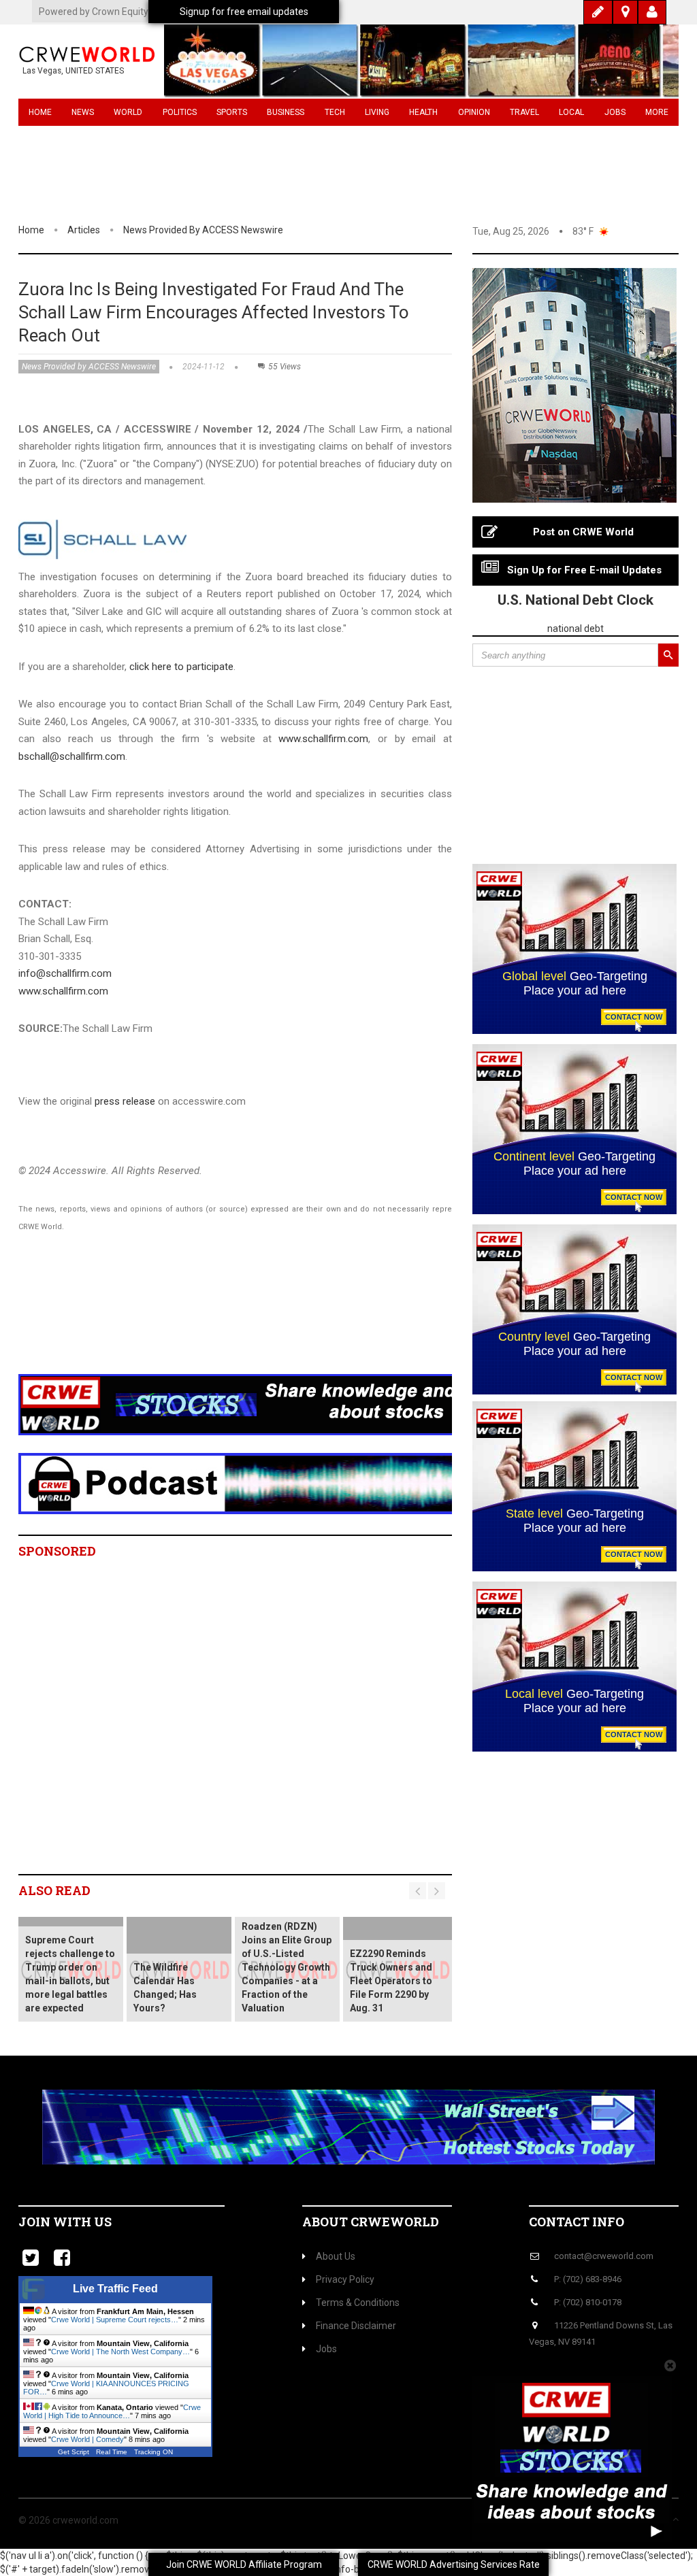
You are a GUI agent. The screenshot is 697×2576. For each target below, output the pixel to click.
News (83, 112)
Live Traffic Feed (115, 2289)
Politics (180, 112)
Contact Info (577, 2222)
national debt (576, 629)
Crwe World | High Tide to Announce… (112, 2411)
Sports (232, 112)
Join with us (65, 2222)
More (657, 112)
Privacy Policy (345, 2279)
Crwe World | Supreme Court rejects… (115, 2320)
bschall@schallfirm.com (72, 756)
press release (125, 1101)
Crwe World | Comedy (87, 2439)
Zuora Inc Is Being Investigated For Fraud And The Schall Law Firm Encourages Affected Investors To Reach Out (214, 312)
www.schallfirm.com (323, 739)
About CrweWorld (371, 2222)
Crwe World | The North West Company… (120, 2352)
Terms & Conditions (358, 2303)
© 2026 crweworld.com (68, 2520)
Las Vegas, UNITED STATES (73, 71)
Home (40, 112)
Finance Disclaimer (356, 2326)
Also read (54, 1890)
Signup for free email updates (244, 12)
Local (571, 112)
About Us (336, 2256)
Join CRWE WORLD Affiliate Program (244, 2564)
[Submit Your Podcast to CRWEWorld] (266, 1483)
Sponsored (57, 1551)
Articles (84, 230)
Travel (524, 112)
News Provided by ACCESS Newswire (203, 230)
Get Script (74, 2452)
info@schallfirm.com (65, 973)
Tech (335, 112)
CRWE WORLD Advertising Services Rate (454, 2564)
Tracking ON (153, 2452)
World (128, 112)
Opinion (474, 112)
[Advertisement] (267, 1320)
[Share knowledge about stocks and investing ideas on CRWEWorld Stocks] (266, 1404)
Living (377, 112)
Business (286, 112)
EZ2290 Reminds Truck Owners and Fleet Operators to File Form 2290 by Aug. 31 (391, 1981)
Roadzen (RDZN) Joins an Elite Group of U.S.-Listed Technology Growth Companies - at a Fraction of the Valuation (287, 1967)
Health (423, 112)
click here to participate (181, 667)
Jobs (615, 112)
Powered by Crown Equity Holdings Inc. (121, 12)
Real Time (112, 2452)
